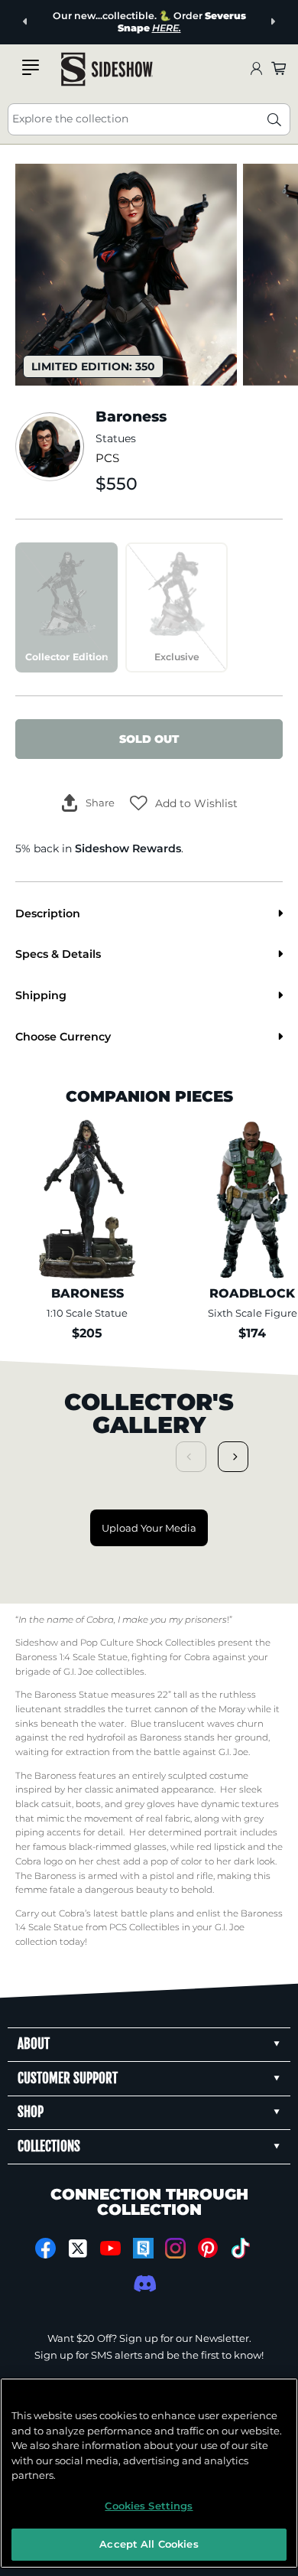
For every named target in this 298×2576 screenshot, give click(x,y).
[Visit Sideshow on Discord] (143, 2283)
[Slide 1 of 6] (126, 275)
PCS (107, 458)
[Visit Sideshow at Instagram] (175, 2248)
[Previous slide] (26, 22)
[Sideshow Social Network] (143, 2248)
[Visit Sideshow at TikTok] (240, 2248)
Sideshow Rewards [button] (128, 848)
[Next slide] (272, 22)
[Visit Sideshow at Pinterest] (208, 2248)
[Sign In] (256, 69)
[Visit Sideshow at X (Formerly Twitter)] (78, 2249)
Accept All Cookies (149, 2544)
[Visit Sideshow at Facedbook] (45, 2248)
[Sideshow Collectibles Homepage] (107, 69)
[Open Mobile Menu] (31, 67)
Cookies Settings (149, 2506)
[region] (149, 2473)
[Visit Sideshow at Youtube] (110, 2248)
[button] (184, 803)
